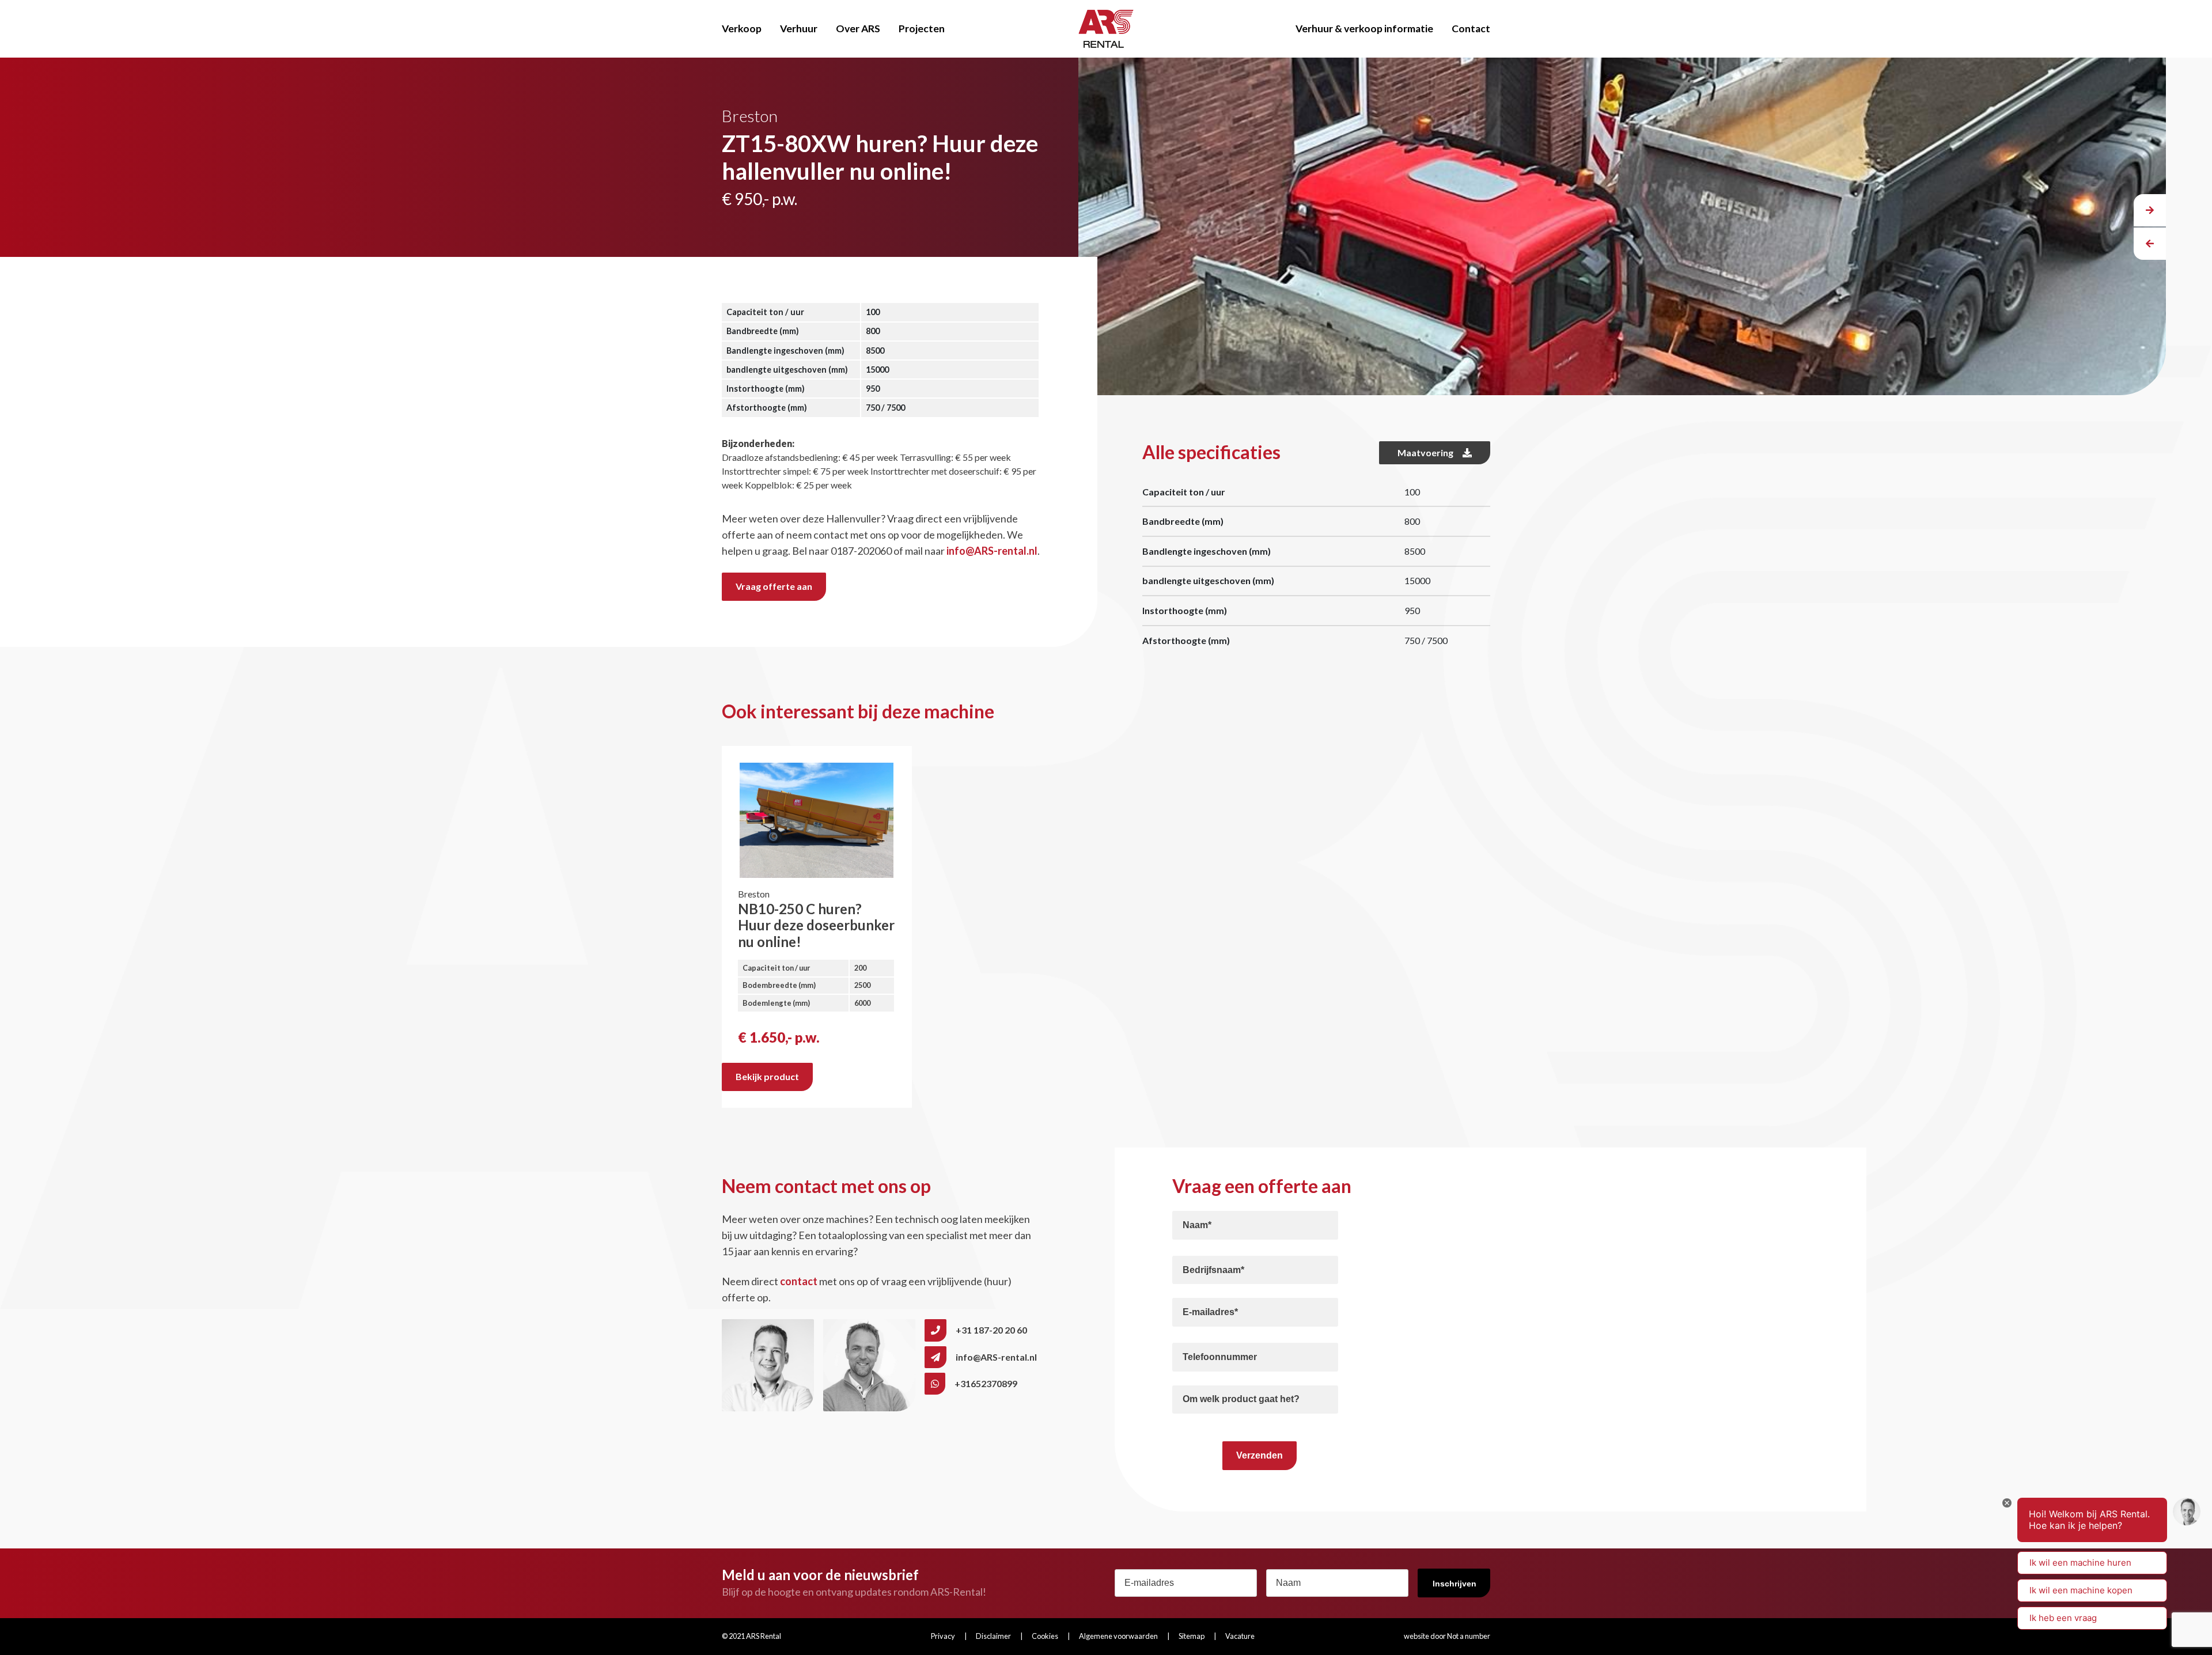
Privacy (943, 1636)
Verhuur (799, 29)
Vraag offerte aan (774, 586)
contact (799, 1281)
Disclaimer (993, 1636)
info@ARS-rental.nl (992, 551)
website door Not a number (1447, 1636)
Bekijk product (767, 1076)
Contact (1471, 29)
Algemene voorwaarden (1118, 1636)
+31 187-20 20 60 (991, 1330)
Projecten (922, 29)
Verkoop (742, 29)
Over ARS (858, 29)
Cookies (1045, 1636)
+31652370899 (986, 1383)
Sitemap (1192, 1636)
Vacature (1240, 1636)
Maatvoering (1425, 452)
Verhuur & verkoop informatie (1364, 29)
